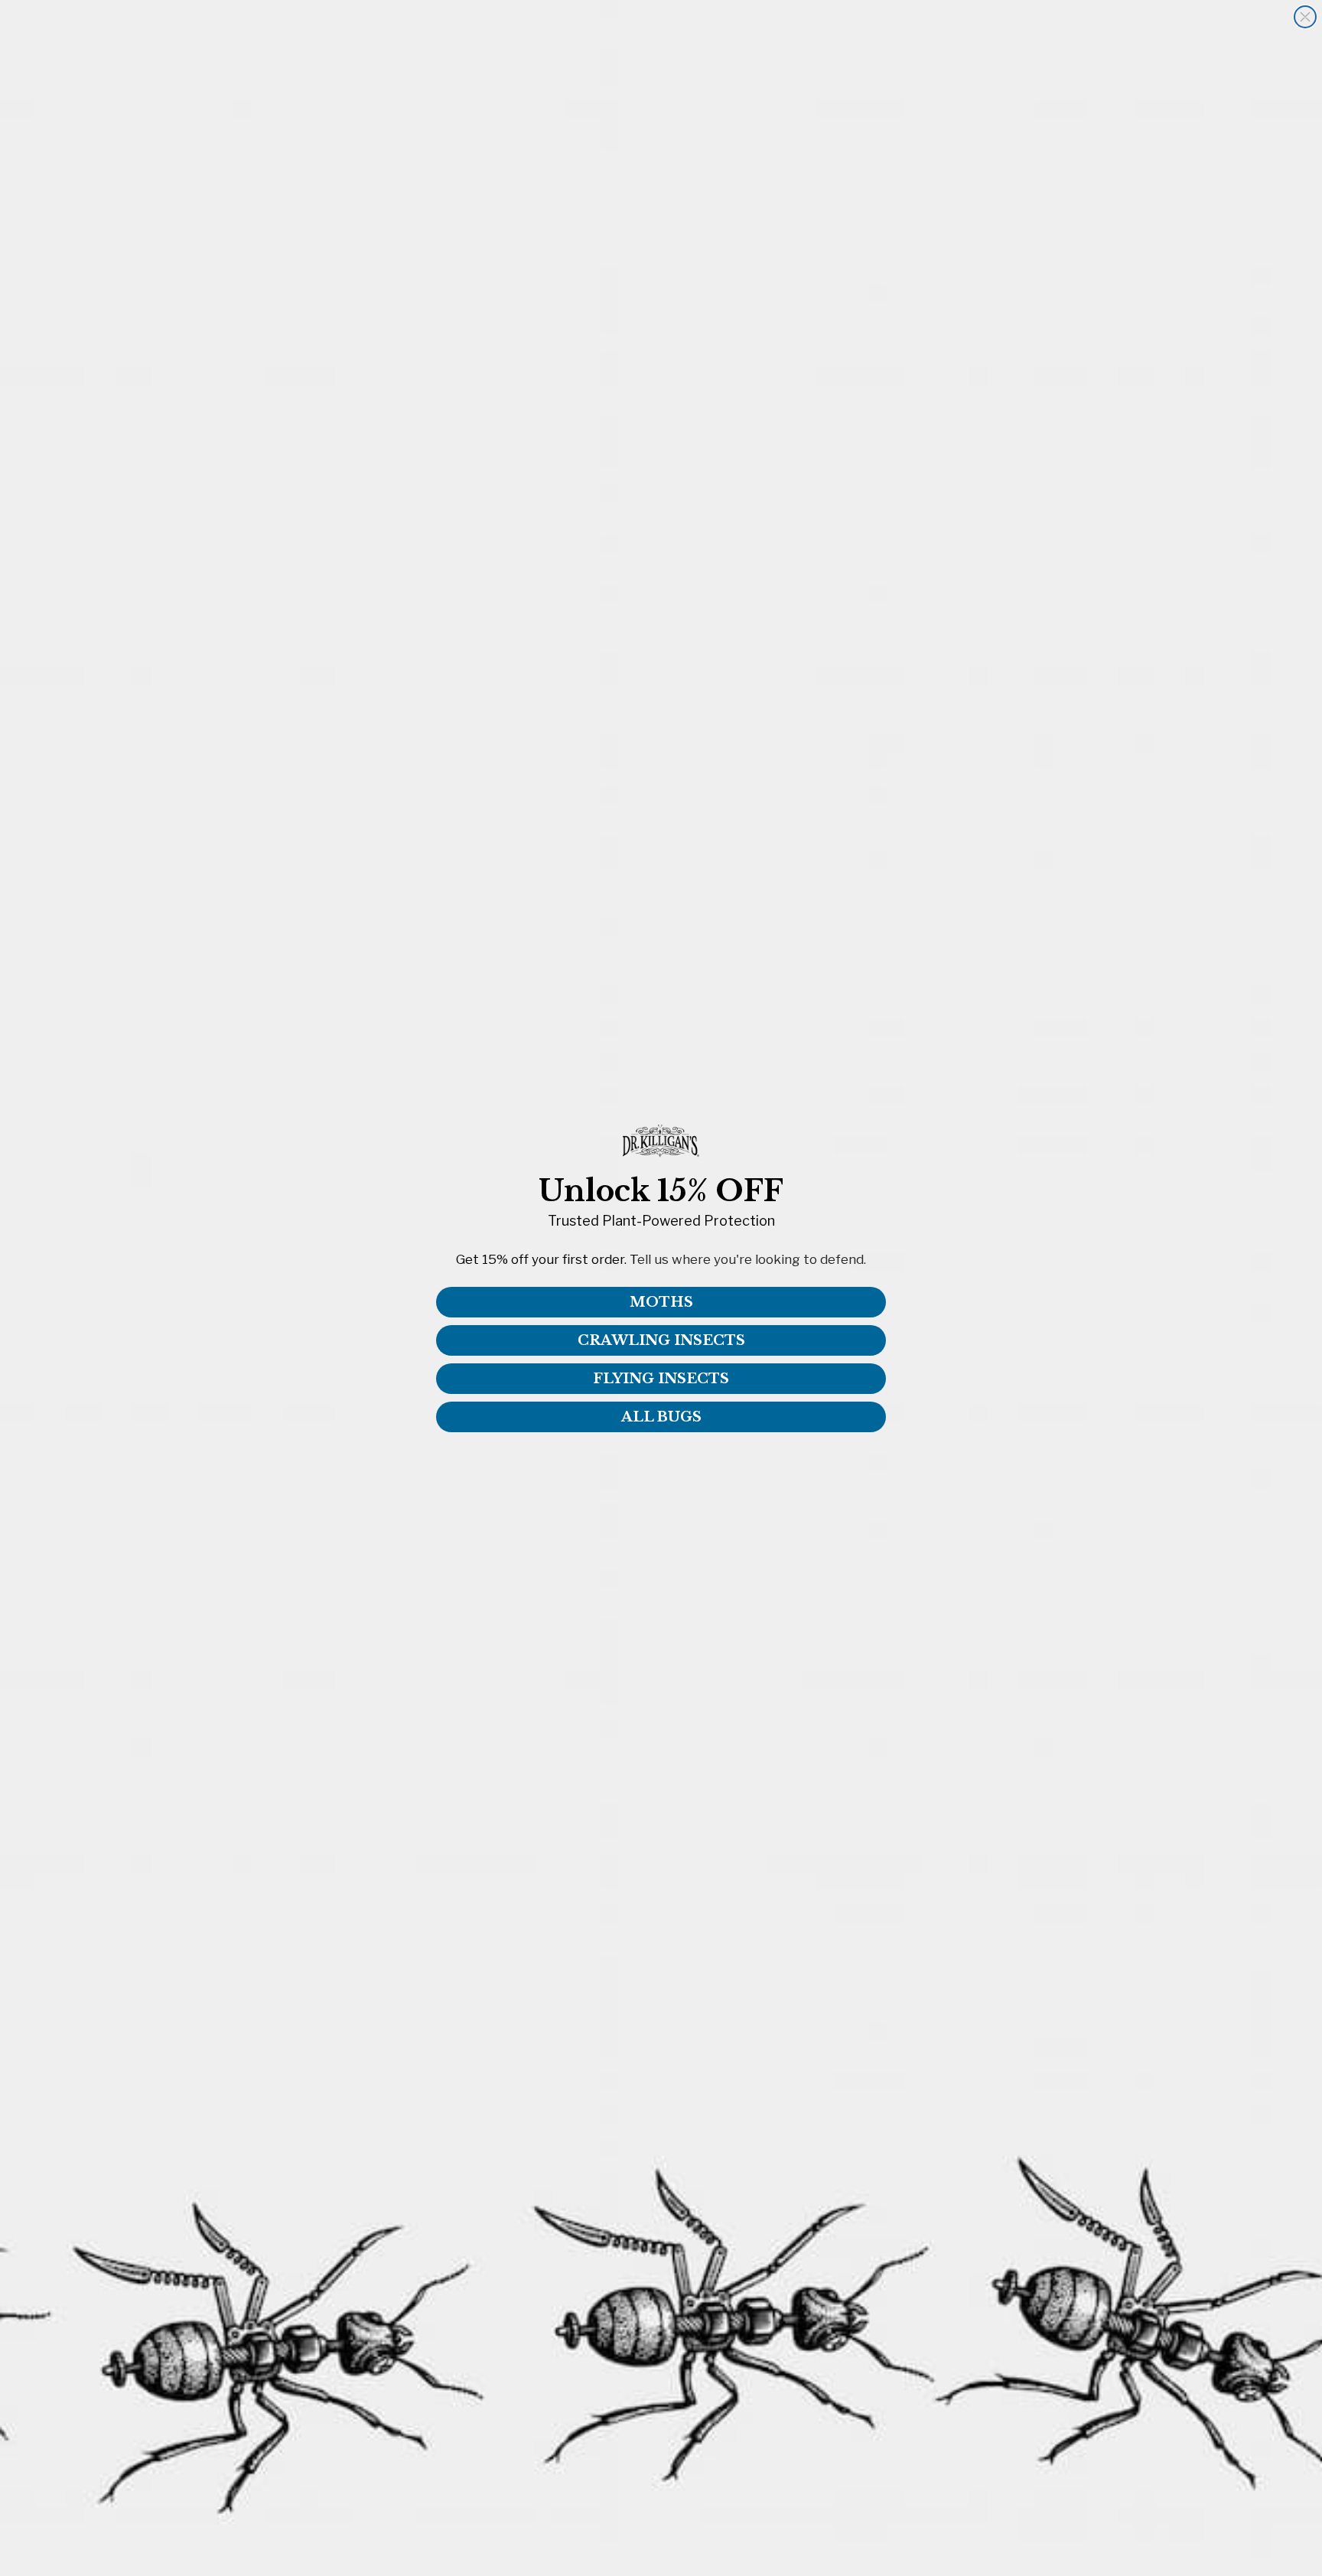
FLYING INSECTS (661, 1379)
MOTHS (661, 1302)
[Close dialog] (1305, 17)
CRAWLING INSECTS (661, 1340)
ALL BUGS (661, 1417)
